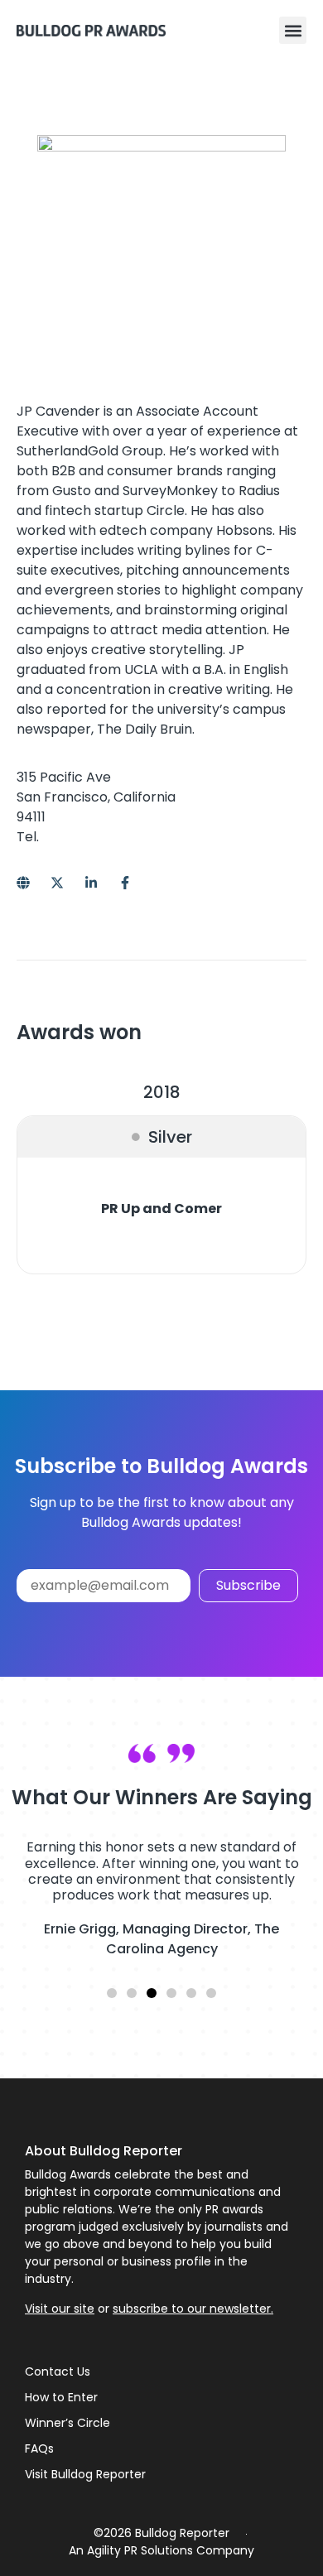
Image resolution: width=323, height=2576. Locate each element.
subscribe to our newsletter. (193, 2309)
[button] (293, 30)
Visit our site (60, 2309)
